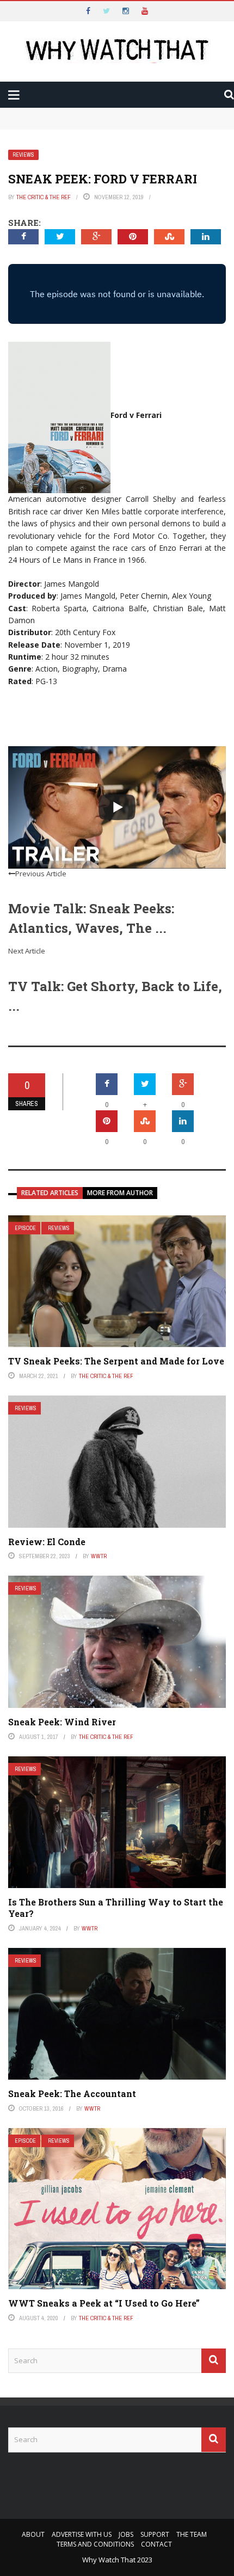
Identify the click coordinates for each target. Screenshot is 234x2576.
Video (43, 110)
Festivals (51, 176)
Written (48, 154)
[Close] (13, 13)
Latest (29, 66)
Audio (43, 132)
